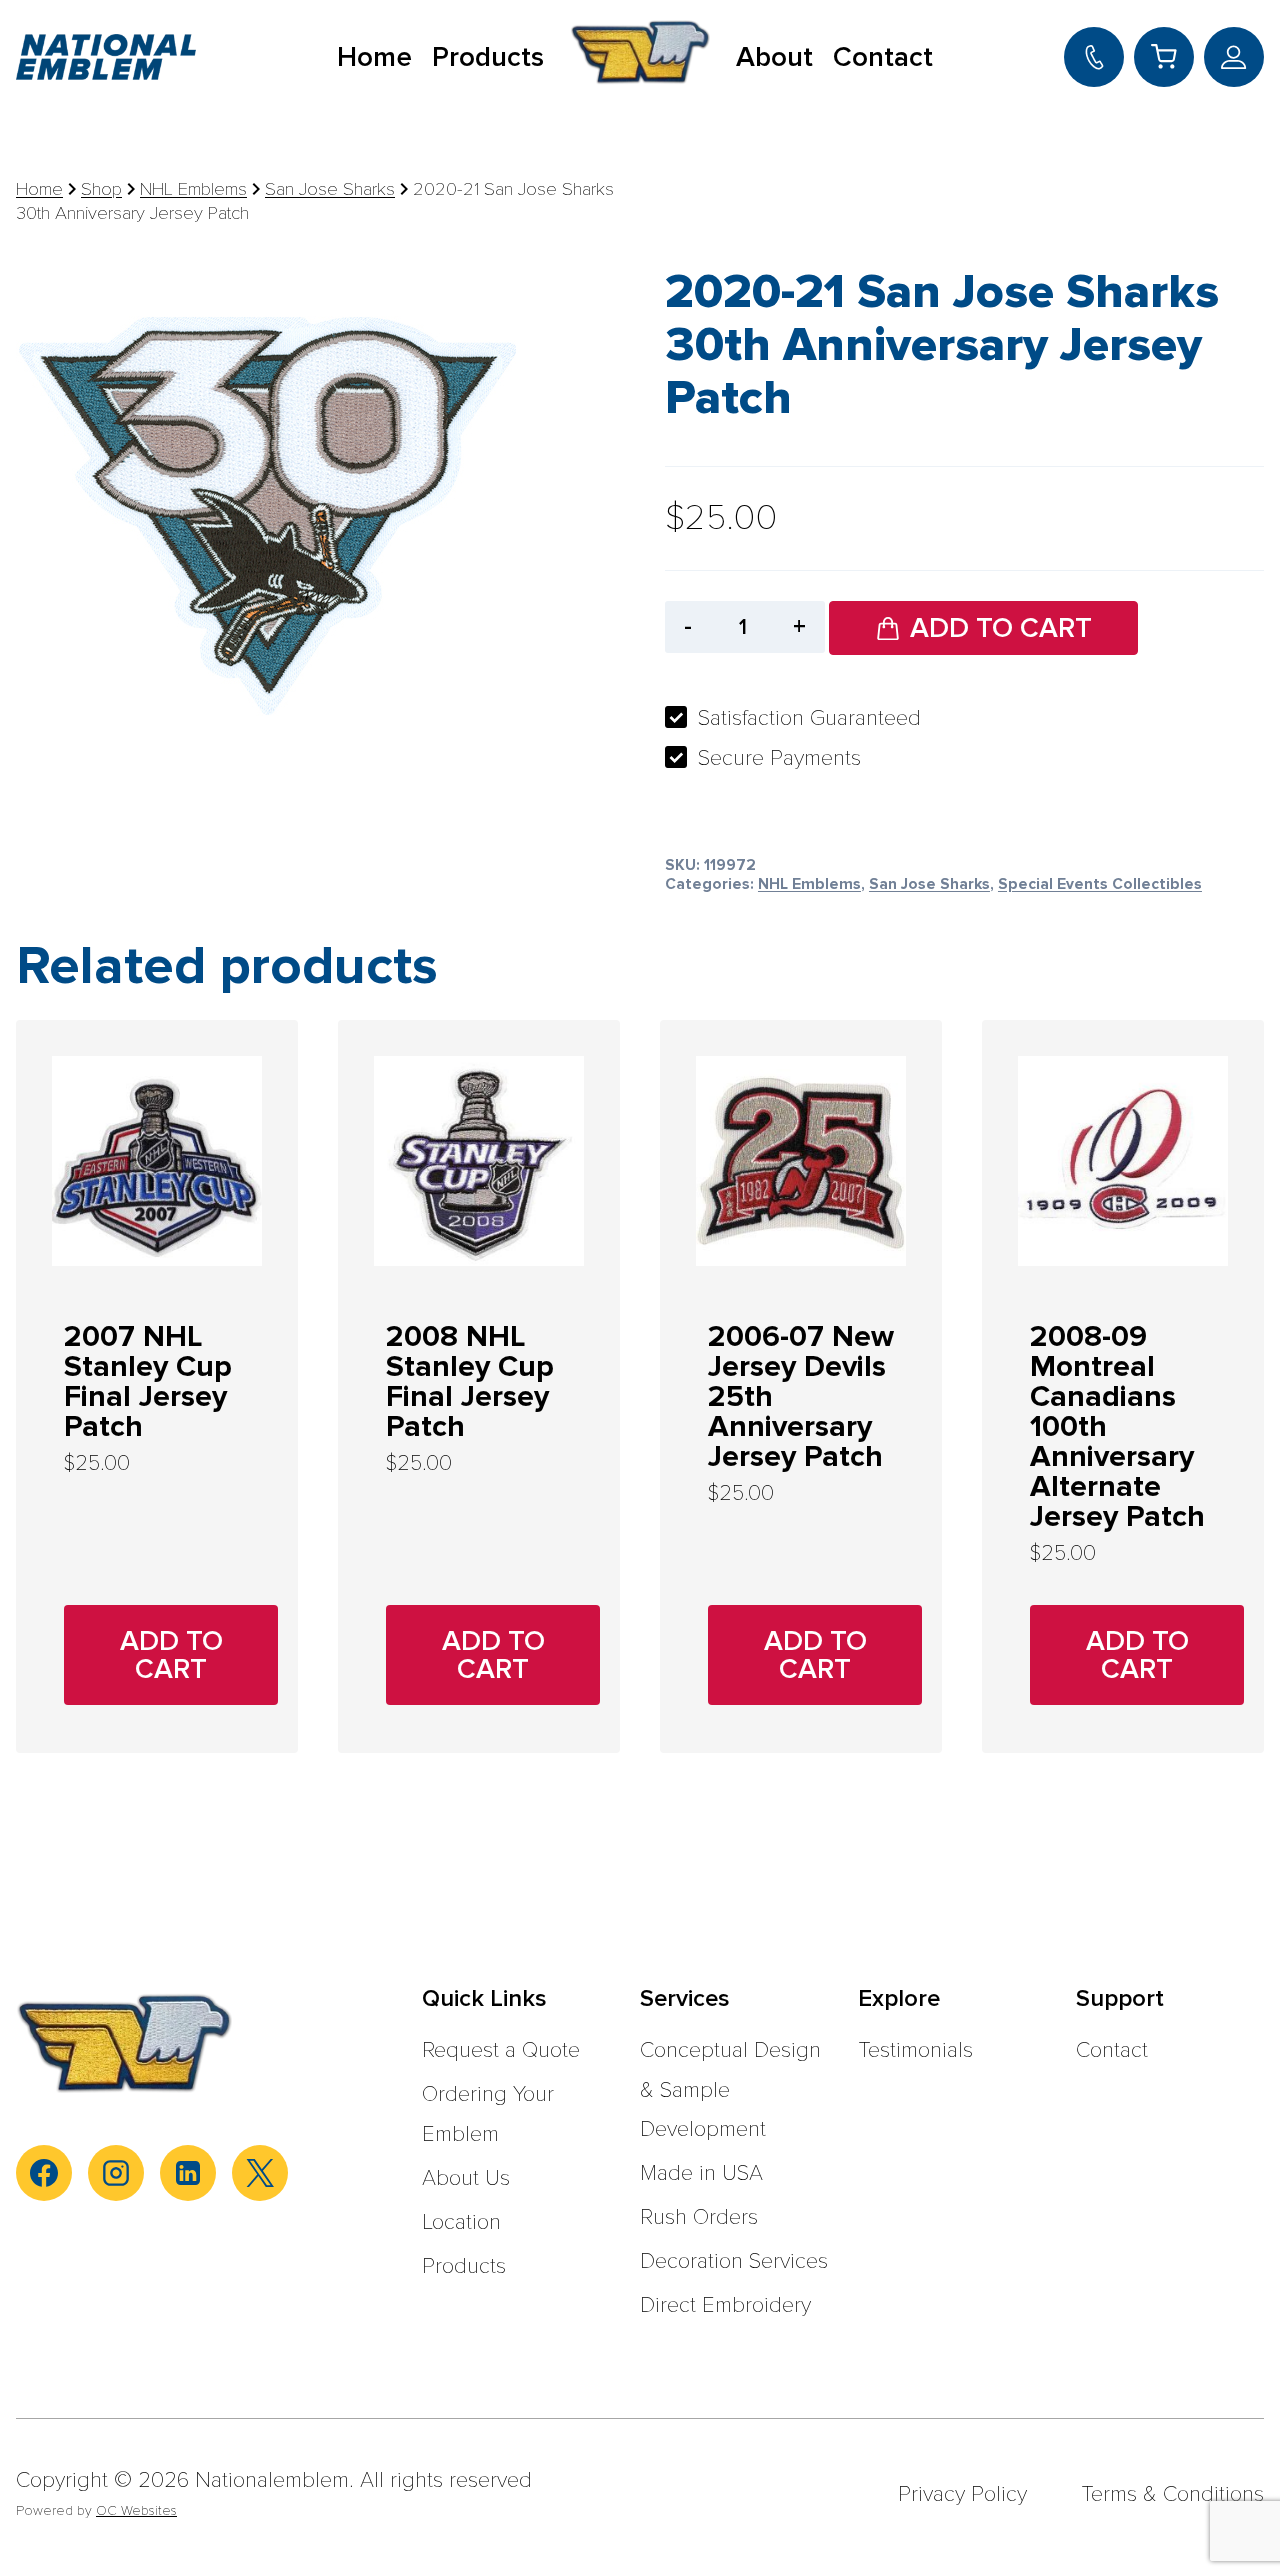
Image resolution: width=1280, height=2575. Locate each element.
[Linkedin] (188, 2173)
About (774, 57)
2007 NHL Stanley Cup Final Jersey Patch (148, 1381)
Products (488, 57)
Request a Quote (501, 2050)
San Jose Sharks (929, 884)
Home (374, 57)
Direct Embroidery (725, 2305)
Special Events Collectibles (1100, 884)
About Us (466, 2178)
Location (461, 2222)
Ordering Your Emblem (488, 2114)
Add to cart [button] (171, 1655)
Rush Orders (699, 2217)
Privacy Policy (962, 2494)
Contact (883, 57)
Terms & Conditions (1172, 2494)
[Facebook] (44, 2173)
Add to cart (1001, 628)
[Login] (1234, 57)
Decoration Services (734, 2261)
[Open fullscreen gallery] (496, 724)
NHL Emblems (809, 884)
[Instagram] (116, 2173)
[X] (260, 2173)
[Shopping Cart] (1164, 57)
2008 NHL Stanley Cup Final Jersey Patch (470, 1381)
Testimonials (915, 2050)
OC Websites (136, 2510)
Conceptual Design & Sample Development (730, 2090)
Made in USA (701, 2173)
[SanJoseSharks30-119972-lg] (266, 494)
